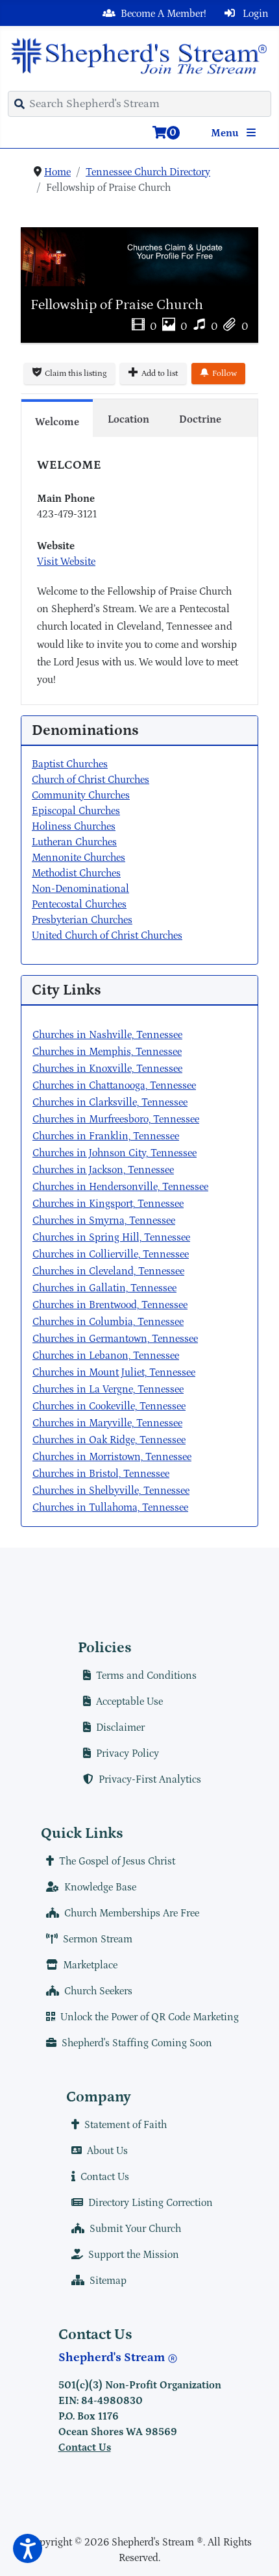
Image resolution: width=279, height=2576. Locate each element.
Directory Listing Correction (151, 2203)
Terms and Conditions (146, 1676)
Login (254, 14)
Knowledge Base (100, 1887)
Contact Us (105, 2177)
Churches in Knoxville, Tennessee (107, 1069)
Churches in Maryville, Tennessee (107, 1423)
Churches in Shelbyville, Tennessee (111, 1491)
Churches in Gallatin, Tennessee (104, 1288)
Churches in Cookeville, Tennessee (109, 1406)
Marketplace (90, 1965)
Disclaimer (120, 1728)
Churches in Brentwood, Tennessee (110, 1305)
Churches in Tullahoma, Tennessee (110, 1507)
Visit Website (66, 562)
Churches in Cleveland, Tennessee (108, 1271)
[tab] (57, 418)
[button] (28, 2548)
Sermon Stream (98, 1939)
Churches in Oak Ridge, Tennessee (109, 1440)
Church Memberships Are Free (132, 1913)
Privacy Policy (127, 1753)
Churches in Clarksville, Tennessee (110, 1102)
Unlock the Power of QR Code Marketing (150, 2017)
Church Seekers (98, 1991)
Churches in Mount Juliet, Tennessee (114, 1372)
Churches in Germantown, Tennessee (115, 1339)
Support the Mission (134, 2255)
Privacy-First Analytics (150, 1779)
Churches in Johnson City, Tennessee (115, 1153)
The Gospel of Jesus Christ (117, 1861)
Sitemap (108, 2281)
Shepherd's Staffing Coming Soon (137, 2043)
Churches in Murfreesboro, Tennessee (116, 1119)
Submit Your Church (135, 2229)
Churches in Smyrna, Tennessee (104, 1220)
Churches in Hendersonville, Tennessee (120, 1187)
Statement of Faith (126, 2125)
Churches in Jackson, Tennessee (103, 1170)
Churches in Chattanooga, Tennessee (114, 1085)
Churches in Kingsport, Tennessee (108, 1204)
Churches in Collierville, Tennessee (111, 1254)
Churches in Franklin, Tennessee (106, 1136)
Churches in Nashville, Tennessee (107, 1035)
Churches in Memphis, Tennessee (107, 1052)
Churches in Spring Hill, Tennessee (111, 1237)
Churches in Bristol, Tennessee (101, 1474)
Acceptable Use (129, 1702)
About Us (107, 2151)
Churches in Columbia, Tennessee (108, 1322)
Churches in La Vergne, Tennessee (108, 1389)
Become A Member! (164, 14)
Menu (226, 133)
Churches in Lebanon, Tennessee (106, 1356)
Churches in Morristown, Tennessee (112, 1457)
